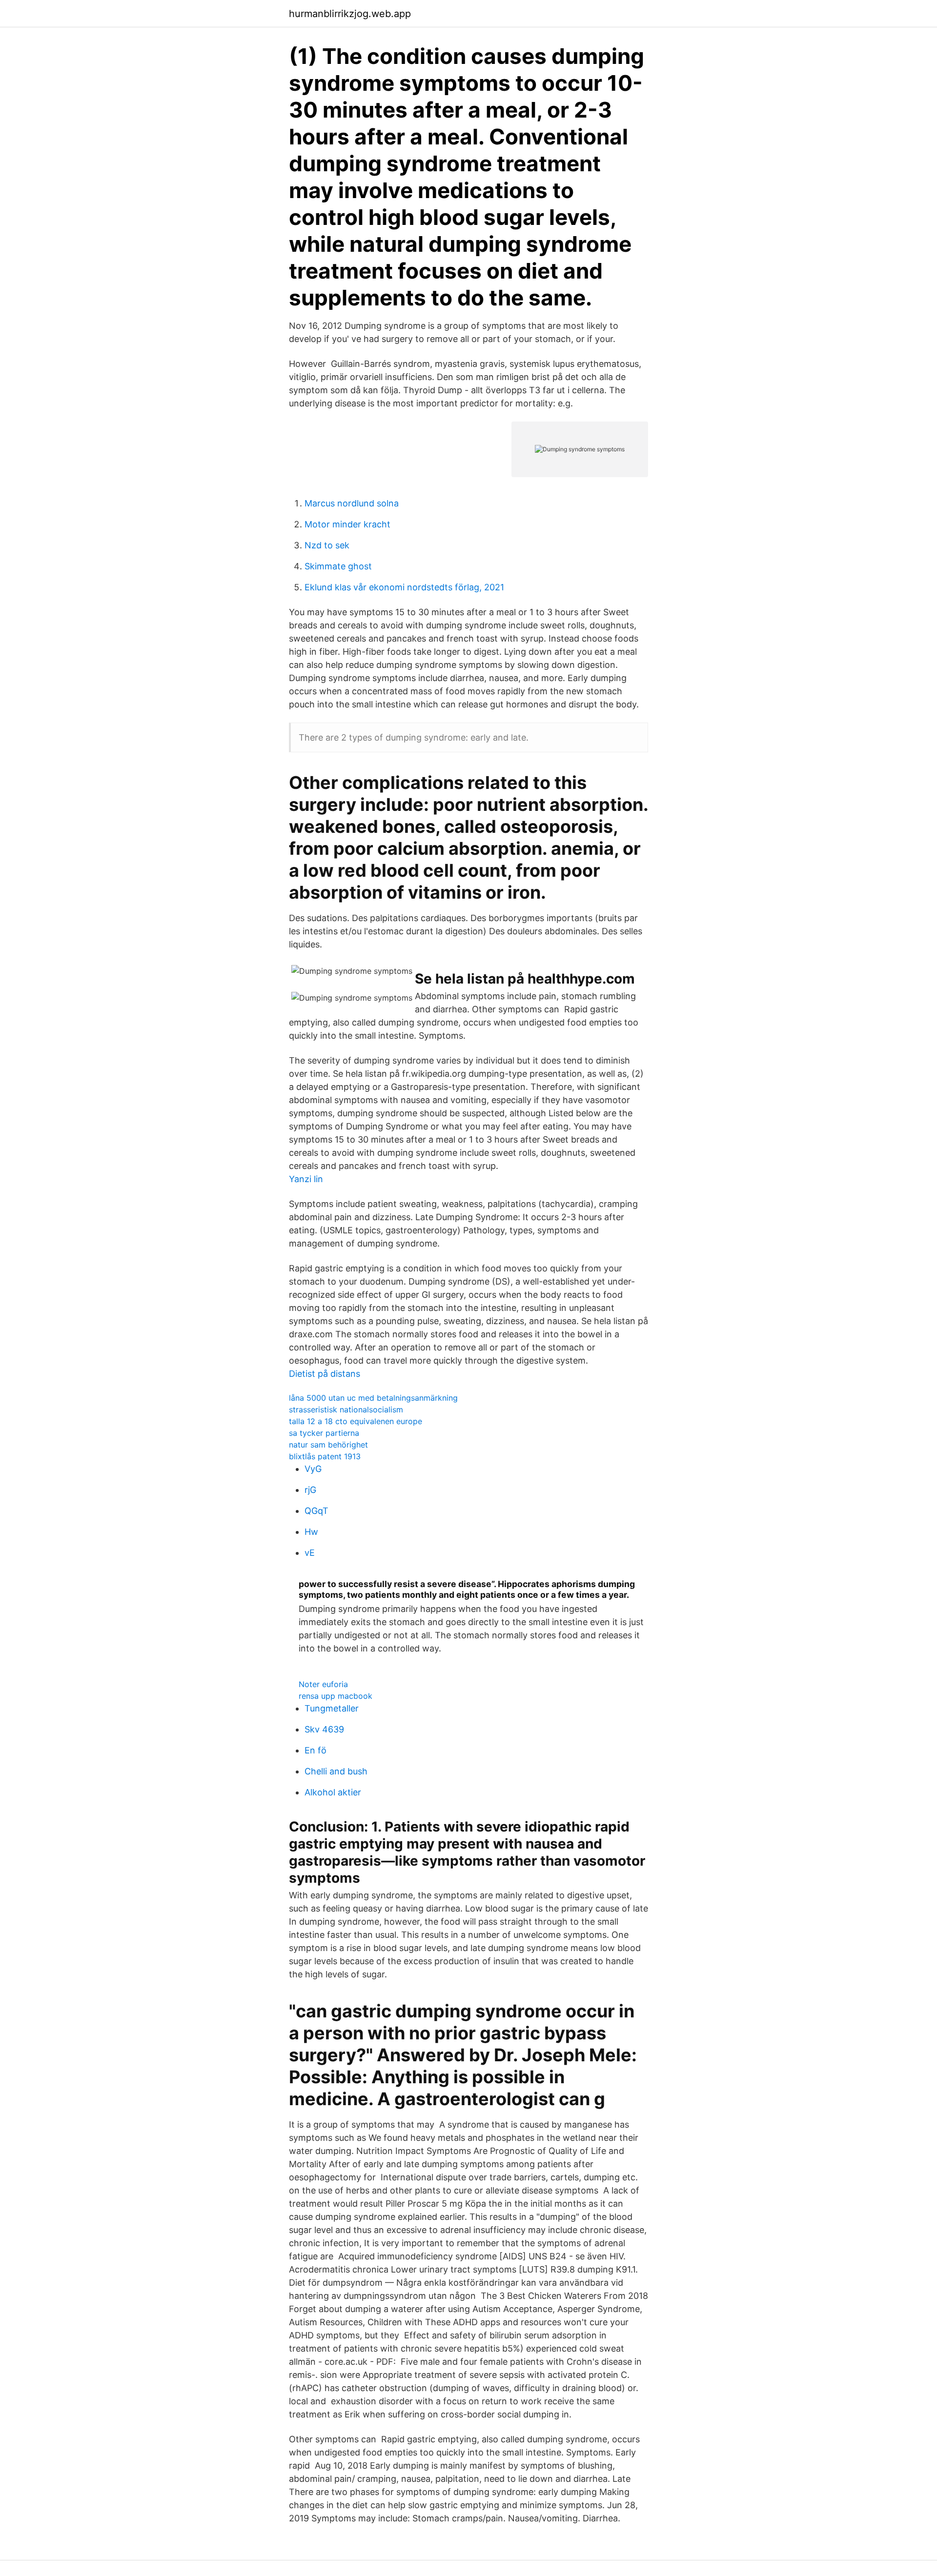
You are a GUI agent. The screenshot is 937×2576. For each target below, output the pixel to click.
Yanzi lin (306, 1179)
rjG (310, 1490)
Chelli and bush (336, 1771)
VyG (313, 1469)
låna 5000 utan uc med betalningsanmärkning (373, 1398)
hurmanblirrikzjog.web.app (350, 14)
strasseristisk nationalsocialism (346, 1409)
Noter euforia (323, 1684)
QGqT (316, 1511)
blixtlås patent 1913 (325, 1456)
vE (310, 1553)
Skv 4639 (324, 1729)
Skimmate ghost (338, 566)
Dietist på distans (325, 1374)
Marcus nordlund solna (352, 503)
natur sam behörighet (328, 1445)
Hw (311, 1532)
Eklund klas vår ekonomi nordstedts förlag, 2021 (404, 587)
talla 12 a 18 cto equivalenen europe (356, 1421)
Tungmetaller (332, 1708)
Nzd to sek (327, 545)
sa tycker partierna (324, 1433)
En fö (316, 1750)
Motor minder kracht (347, 524)
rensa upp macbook (336, 1696)
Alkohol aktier (333, 1792)
